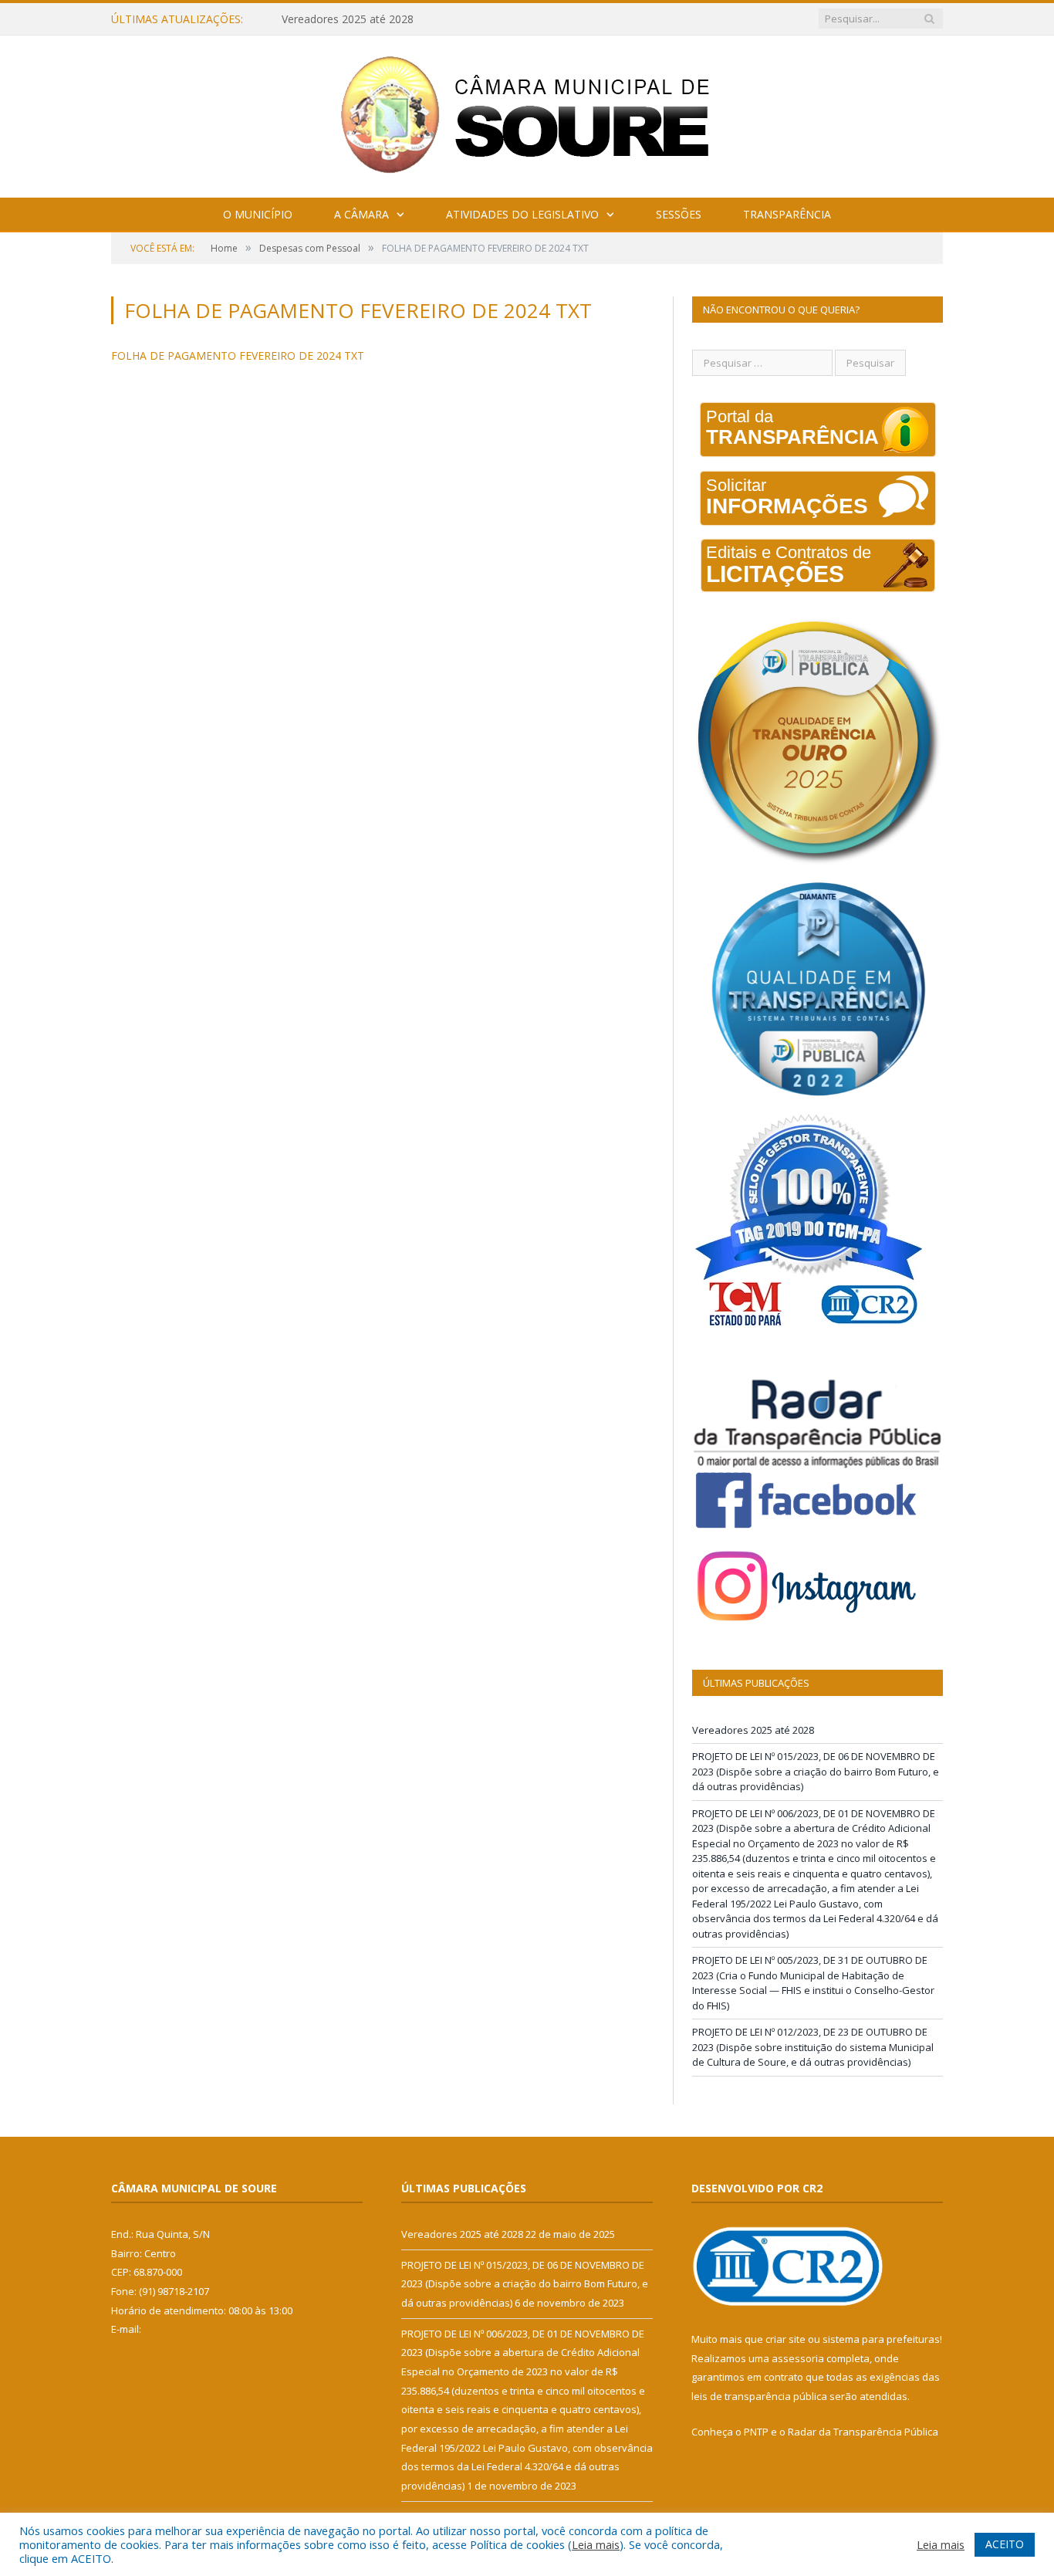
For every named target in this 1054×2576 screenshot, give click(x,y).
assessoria (798, 2358)
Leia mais (596, 2544)
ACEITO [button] (1005, 2544)
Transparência (787, 214)
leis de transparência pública (759, 2396)
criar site (785, 2339)
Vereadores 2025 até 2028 (753, 1730)
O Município (258, 214)
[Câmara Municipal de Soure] (527, 113)
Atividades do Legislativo (522, 214)
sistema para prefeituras (881, 2339)
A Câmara (361, 214)
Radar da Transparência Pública (863, 2432)
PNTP (756, 2432)
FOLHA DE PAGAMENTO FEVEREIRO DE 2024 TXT (238, 355)
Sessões (679, 214)
